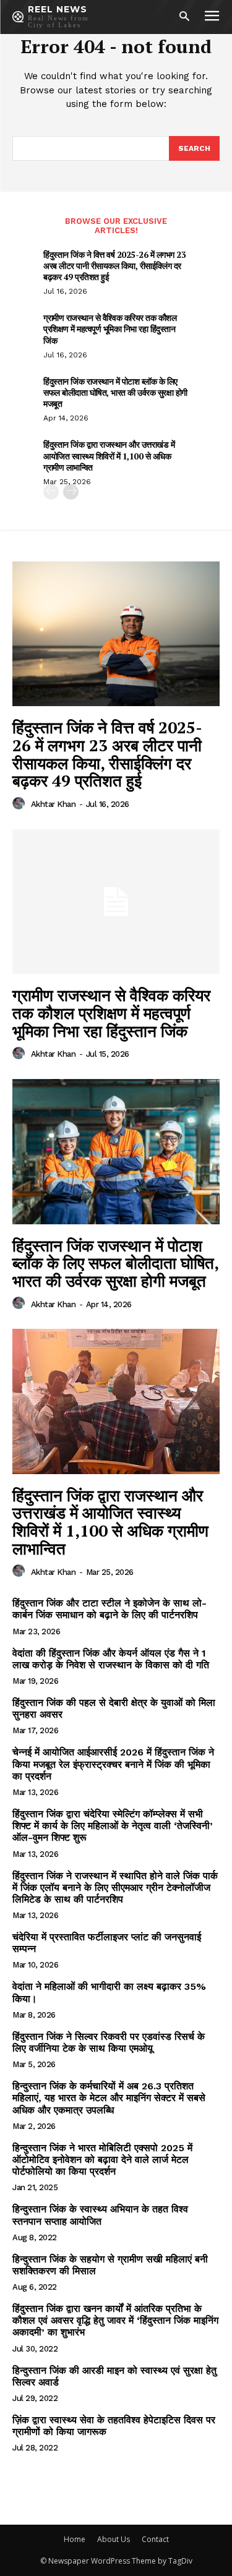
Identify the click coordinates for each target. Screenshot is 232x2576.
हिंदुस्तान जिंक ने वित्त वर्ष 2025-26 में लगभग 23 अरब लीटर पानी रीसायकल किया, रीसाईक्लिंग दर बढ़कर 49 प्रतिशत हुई (114, 266)
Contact (155, 2539)
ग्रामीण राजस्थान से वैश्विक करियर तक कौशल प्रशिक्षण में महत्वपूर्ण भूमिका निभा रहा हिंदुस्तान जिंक (110, 329)
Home (75, 2539)
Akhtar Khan (54, 804)
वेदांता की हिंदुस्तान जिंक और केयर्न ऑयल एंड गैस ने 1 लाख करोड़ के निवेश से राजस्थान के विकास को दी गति (111, 1659)
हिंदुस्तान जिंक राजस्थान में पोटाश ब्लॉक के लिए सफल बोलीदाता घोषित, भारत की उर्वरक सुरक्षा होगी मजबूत (115, 392)
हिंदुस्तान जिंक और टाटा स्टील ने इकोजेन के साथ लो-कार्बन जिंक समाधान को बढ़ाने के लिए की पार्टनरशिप (110, 1609)
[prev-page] (51, 492)
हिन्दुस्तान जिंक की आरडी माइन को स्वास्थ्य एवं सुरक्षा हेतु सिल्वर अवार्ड (114, 2376)
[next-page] (71, 492)
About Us (114, 2539)
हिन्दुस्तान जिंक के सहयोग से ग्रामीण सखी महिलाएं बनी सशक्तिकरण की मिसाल (110, 2265)
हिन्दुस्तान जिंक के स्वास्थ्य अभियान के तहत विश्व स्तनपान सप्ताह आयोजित (100, 2215)
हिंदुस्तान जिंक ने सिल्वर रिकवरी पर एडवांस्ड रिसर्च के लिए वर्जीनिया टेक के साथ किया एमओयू (109, 2042)
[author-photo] (20, 804)
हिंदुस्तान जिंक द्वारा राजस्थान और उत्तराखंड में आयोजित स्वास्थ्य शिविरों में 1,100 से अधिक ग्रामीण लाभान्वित (109, 455)
